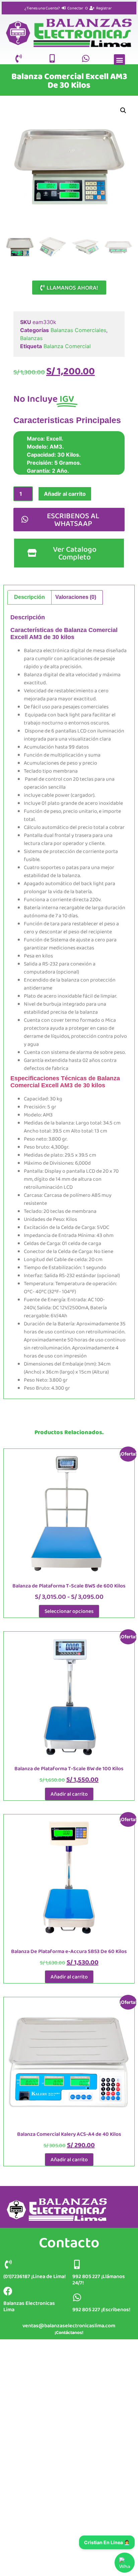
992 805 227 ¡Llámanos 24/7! (99, 2279)
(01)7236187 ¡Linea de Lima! (34, 2276)
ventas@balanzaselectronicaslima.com (69, 2325)
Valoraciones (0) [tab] (76, 597)
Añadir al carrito (65, 494)
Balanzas (31, 338)
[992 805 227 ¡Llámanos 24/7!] (77, 2264)
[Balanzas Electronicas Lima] (8, 2291)
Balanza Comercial (67, 346)
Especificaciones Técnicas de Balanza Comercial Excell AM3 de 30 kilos (65, 1082)
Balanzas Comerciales (78, 330)
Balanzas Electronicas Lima (29, 2306)
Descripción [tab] (29, 597)
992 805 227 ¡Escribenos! (101, 2309)
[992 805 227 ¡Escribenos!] (77, 2297)
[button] (119, 60)
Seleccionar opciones (69, 1611)
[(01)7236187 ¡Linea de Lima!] (8, 2264)
